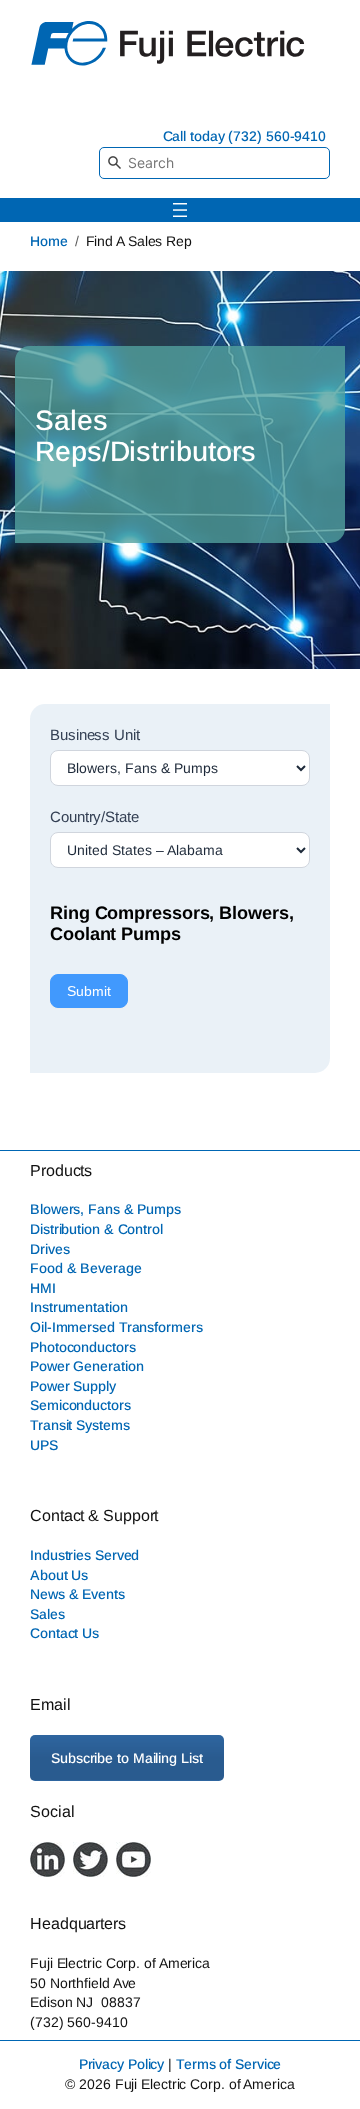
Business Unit (95, 734)
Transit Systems (80, 1425)
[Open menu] (180, 210)
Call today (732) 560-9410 (245, 136)
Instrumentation (79, 1307)
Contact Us (64, 1633)
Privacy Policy (122, 2064)
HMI (43, 1288)
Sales (47, 1614)
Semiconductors (80, 1405)
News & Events (77, 1594)
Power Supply (73, 1386)
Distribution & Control (96, 1229)
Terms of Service (228, 2064)
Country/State (94, 816)
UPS (44, 1445)
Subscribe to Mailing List (127, 1758)
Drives (49, 1249)
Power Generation (86, 1366)
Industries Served (84, 1555)
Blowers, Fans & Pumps (105, 1209)
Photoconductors (83, 1347)
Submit (89, 991)
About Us (59, 1575)
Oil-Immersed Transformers (116, 1327)
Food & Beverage (86, 1268)
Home (49, 241)
